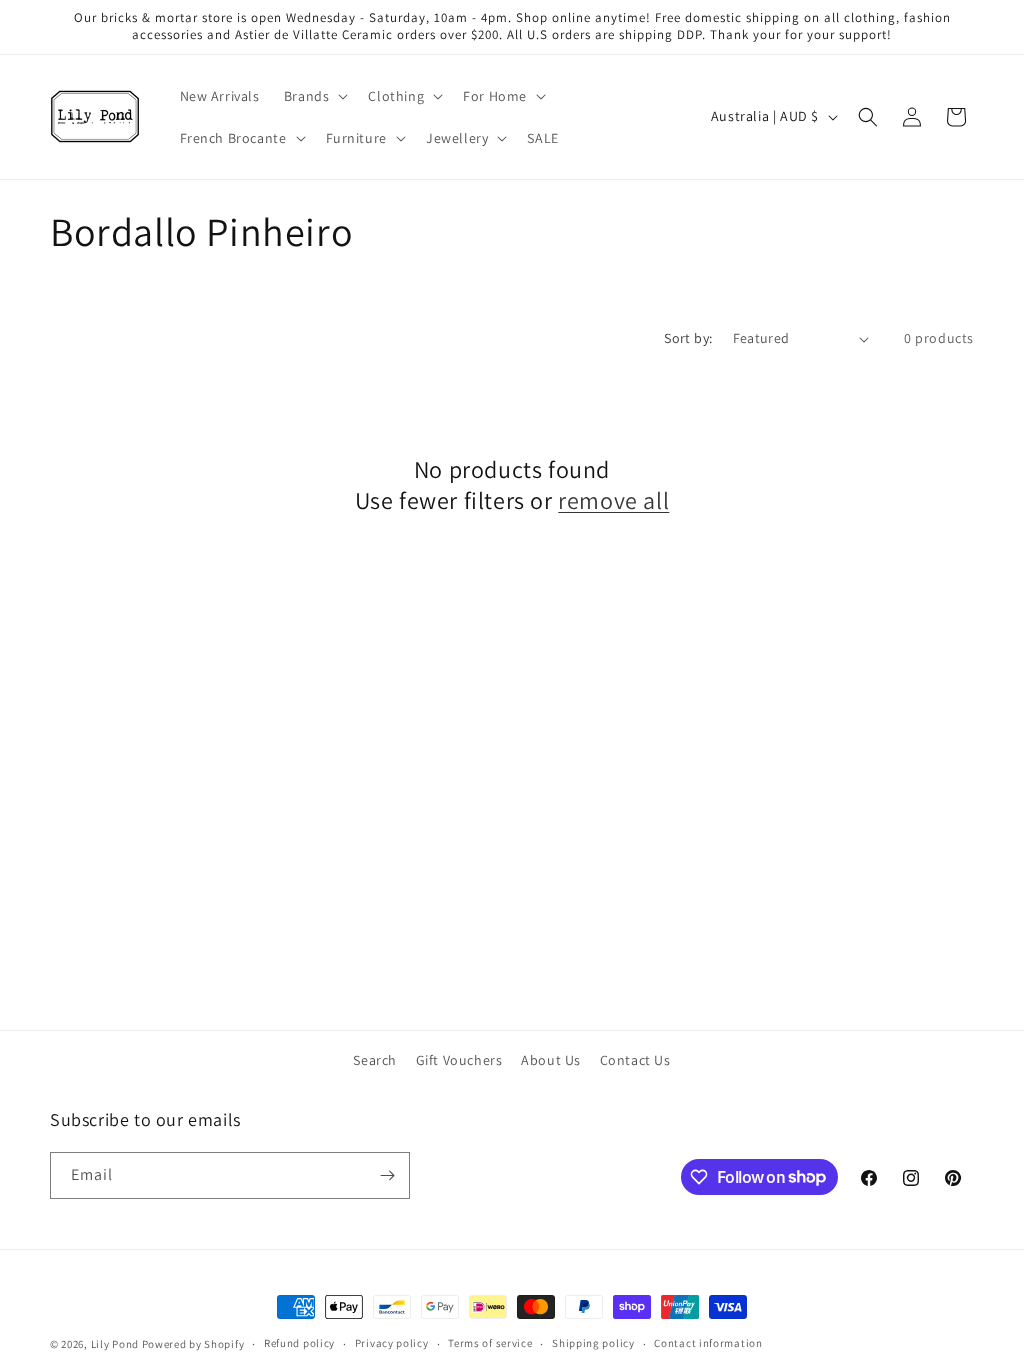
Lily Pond (115, 1344)
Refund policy (299, 1343)
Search (375, 1060)
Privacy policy (392, 1343)
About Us (551, 1060)
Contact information (708, 1343)
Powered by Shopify (193, 1344)
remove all (613, 500)
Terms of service (490, 1343)
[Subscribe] (387, 1175)
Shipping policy (593, 1343)
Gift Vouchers (459, 1060)
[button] (314, 96)
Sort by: (688, 338)
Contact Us (635, 1060)
